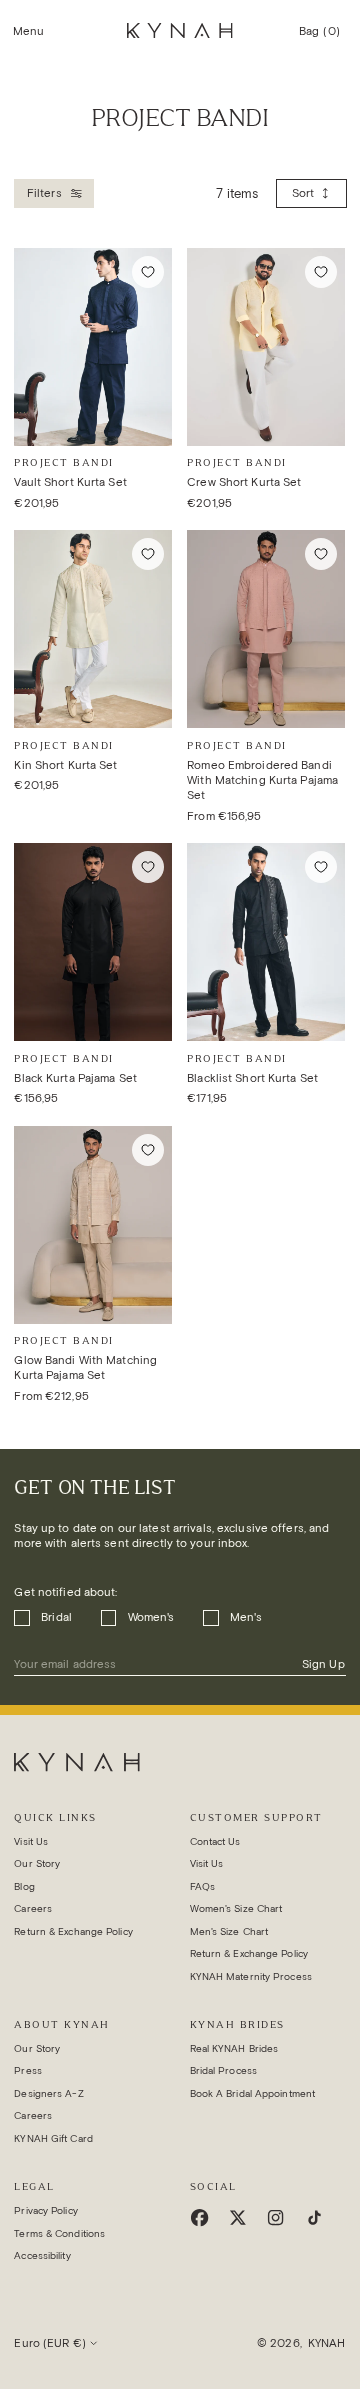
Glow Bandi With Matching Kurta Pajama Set (85, 1367)
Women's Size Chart (236, 1908)
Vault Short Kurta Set (70, 482)
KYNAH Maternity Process (251, 1976)
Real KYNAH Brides (234, 2048)
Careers (33, 1908)
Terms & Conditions (59, 2233)
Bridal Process (223, 2070)
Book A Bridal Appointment (253, 2093)
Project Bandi (64, 462)
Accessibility (42, 2255)
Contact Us (215, 1841)
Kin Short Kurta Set (65, 765)
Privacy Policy (45, 2210)
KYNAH (327, 2343)
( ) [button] (320, 38)
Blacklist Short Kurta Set (252, 1078)
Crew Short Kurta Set (244, 482)
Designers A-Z (48, 2093)
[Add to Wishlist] (148, 272)
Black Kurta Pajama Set (75, 1078)
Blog (24, 1886)
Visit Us (31, 1841)
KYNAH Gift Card (53, 2138)
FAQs (202, 1886)
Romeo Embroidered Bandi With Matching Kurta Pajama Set (262, 780)
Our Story (37, 1863)
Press (28, 2070)
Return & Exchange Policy (73, 1931)
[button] (29, 31)
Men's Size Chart (229, 1931)
